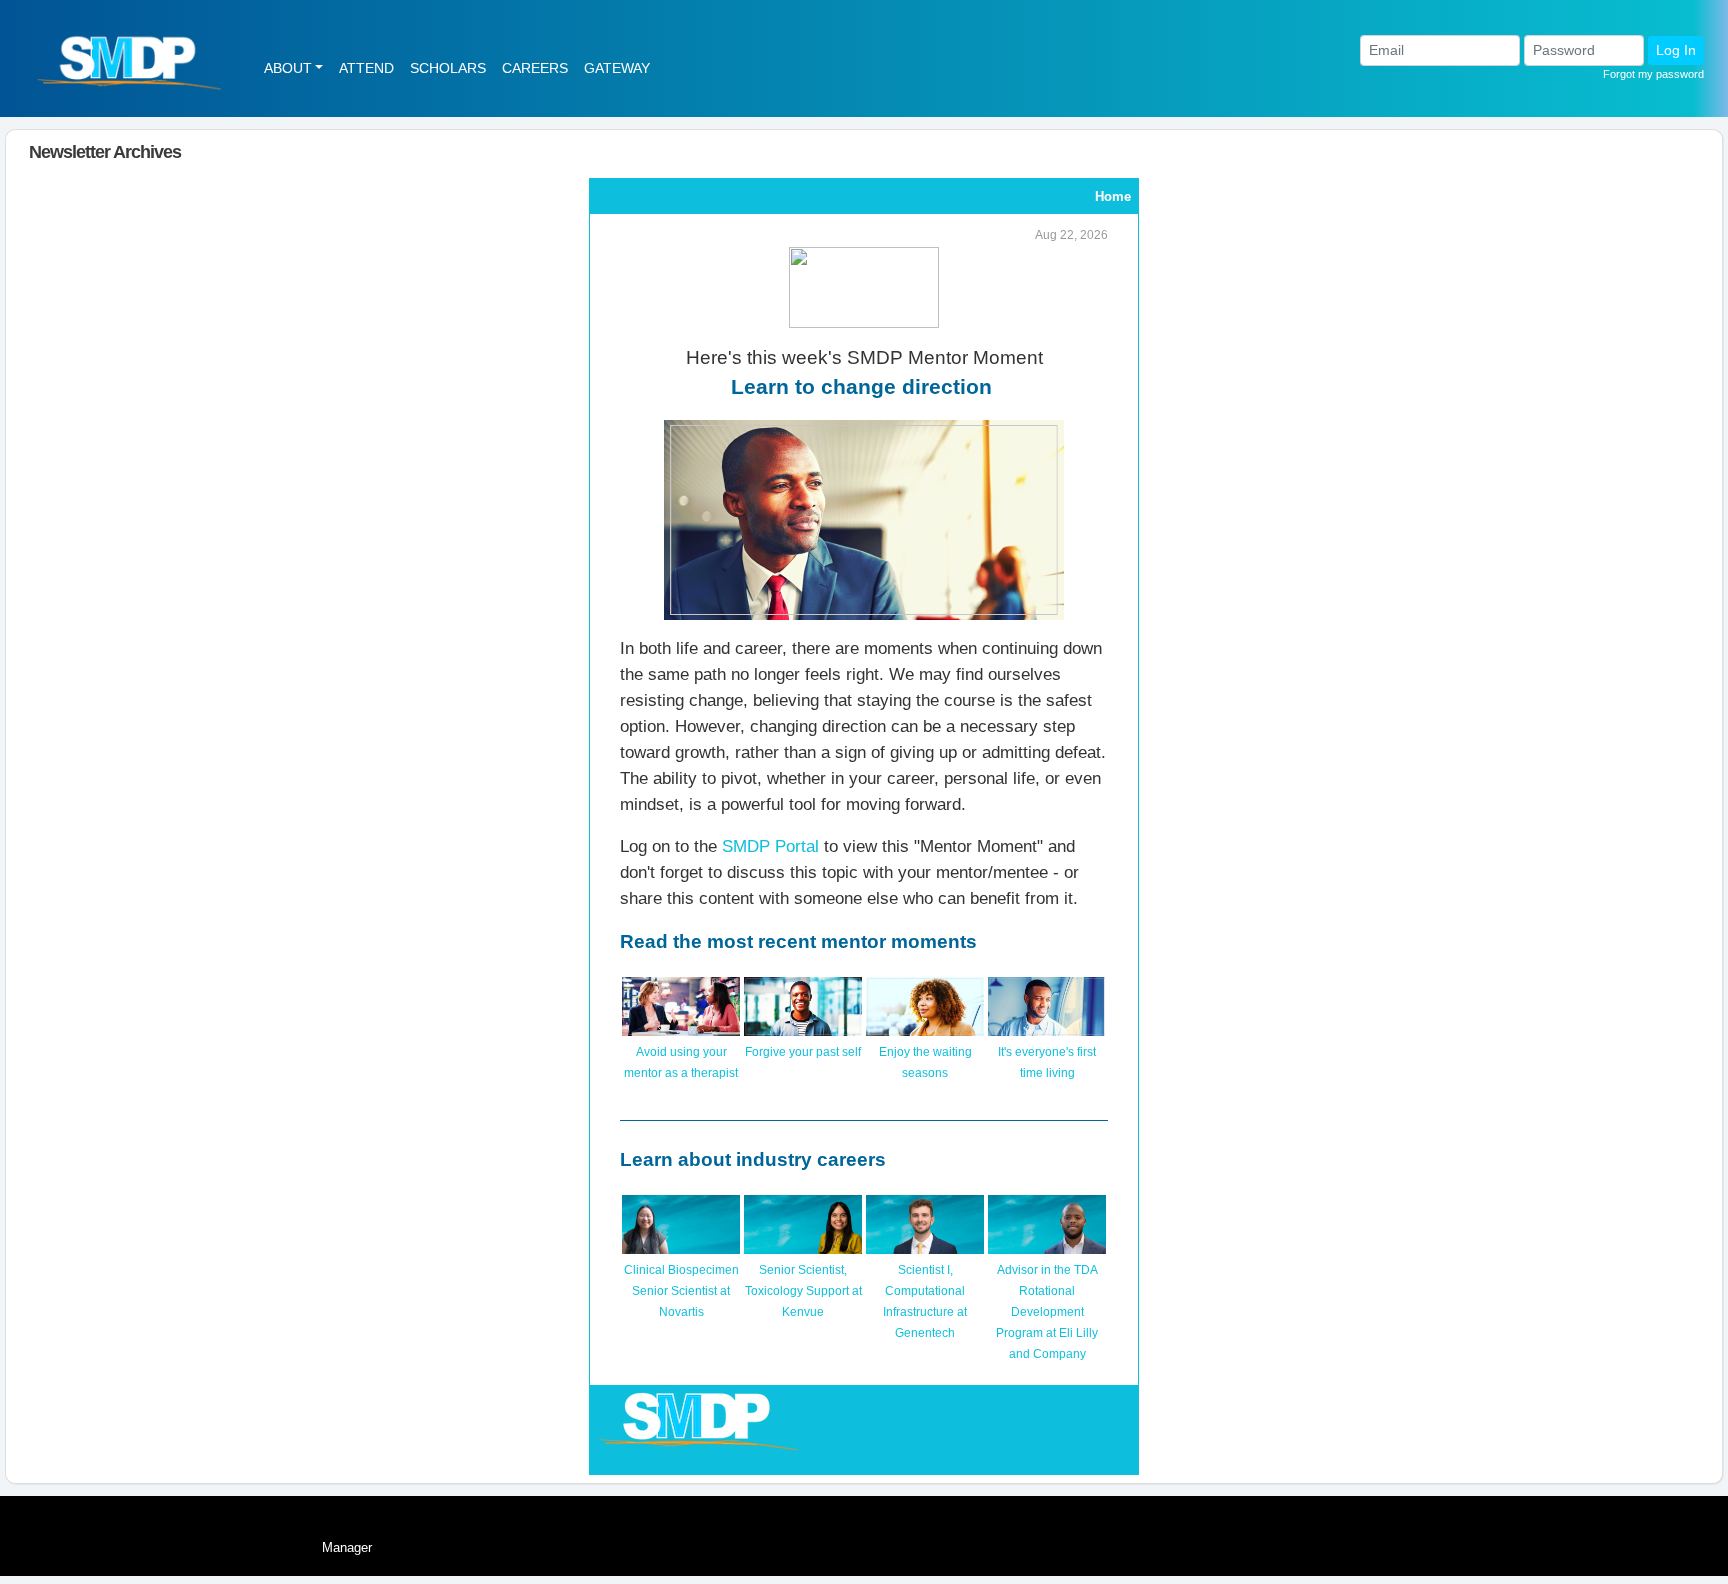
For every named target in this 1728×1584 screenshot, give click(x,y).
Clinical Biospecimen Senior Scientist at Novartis (681, 1291)
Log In (1676, 50)
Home (1113, 196)
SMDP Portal (770, 846)
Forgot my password (1653, 74)
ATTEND (366, 68)
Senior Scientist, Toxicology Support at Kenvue (803, 1291)
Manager (347, 1547)
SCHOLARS (448, 68)
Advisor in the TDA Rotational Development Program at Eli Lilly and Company (1047, 1312)
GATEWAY (617, 68)
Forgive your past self (803, 1052)
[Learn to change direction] (864, 519)
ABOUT (288, 68)
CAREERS (535, 68)
